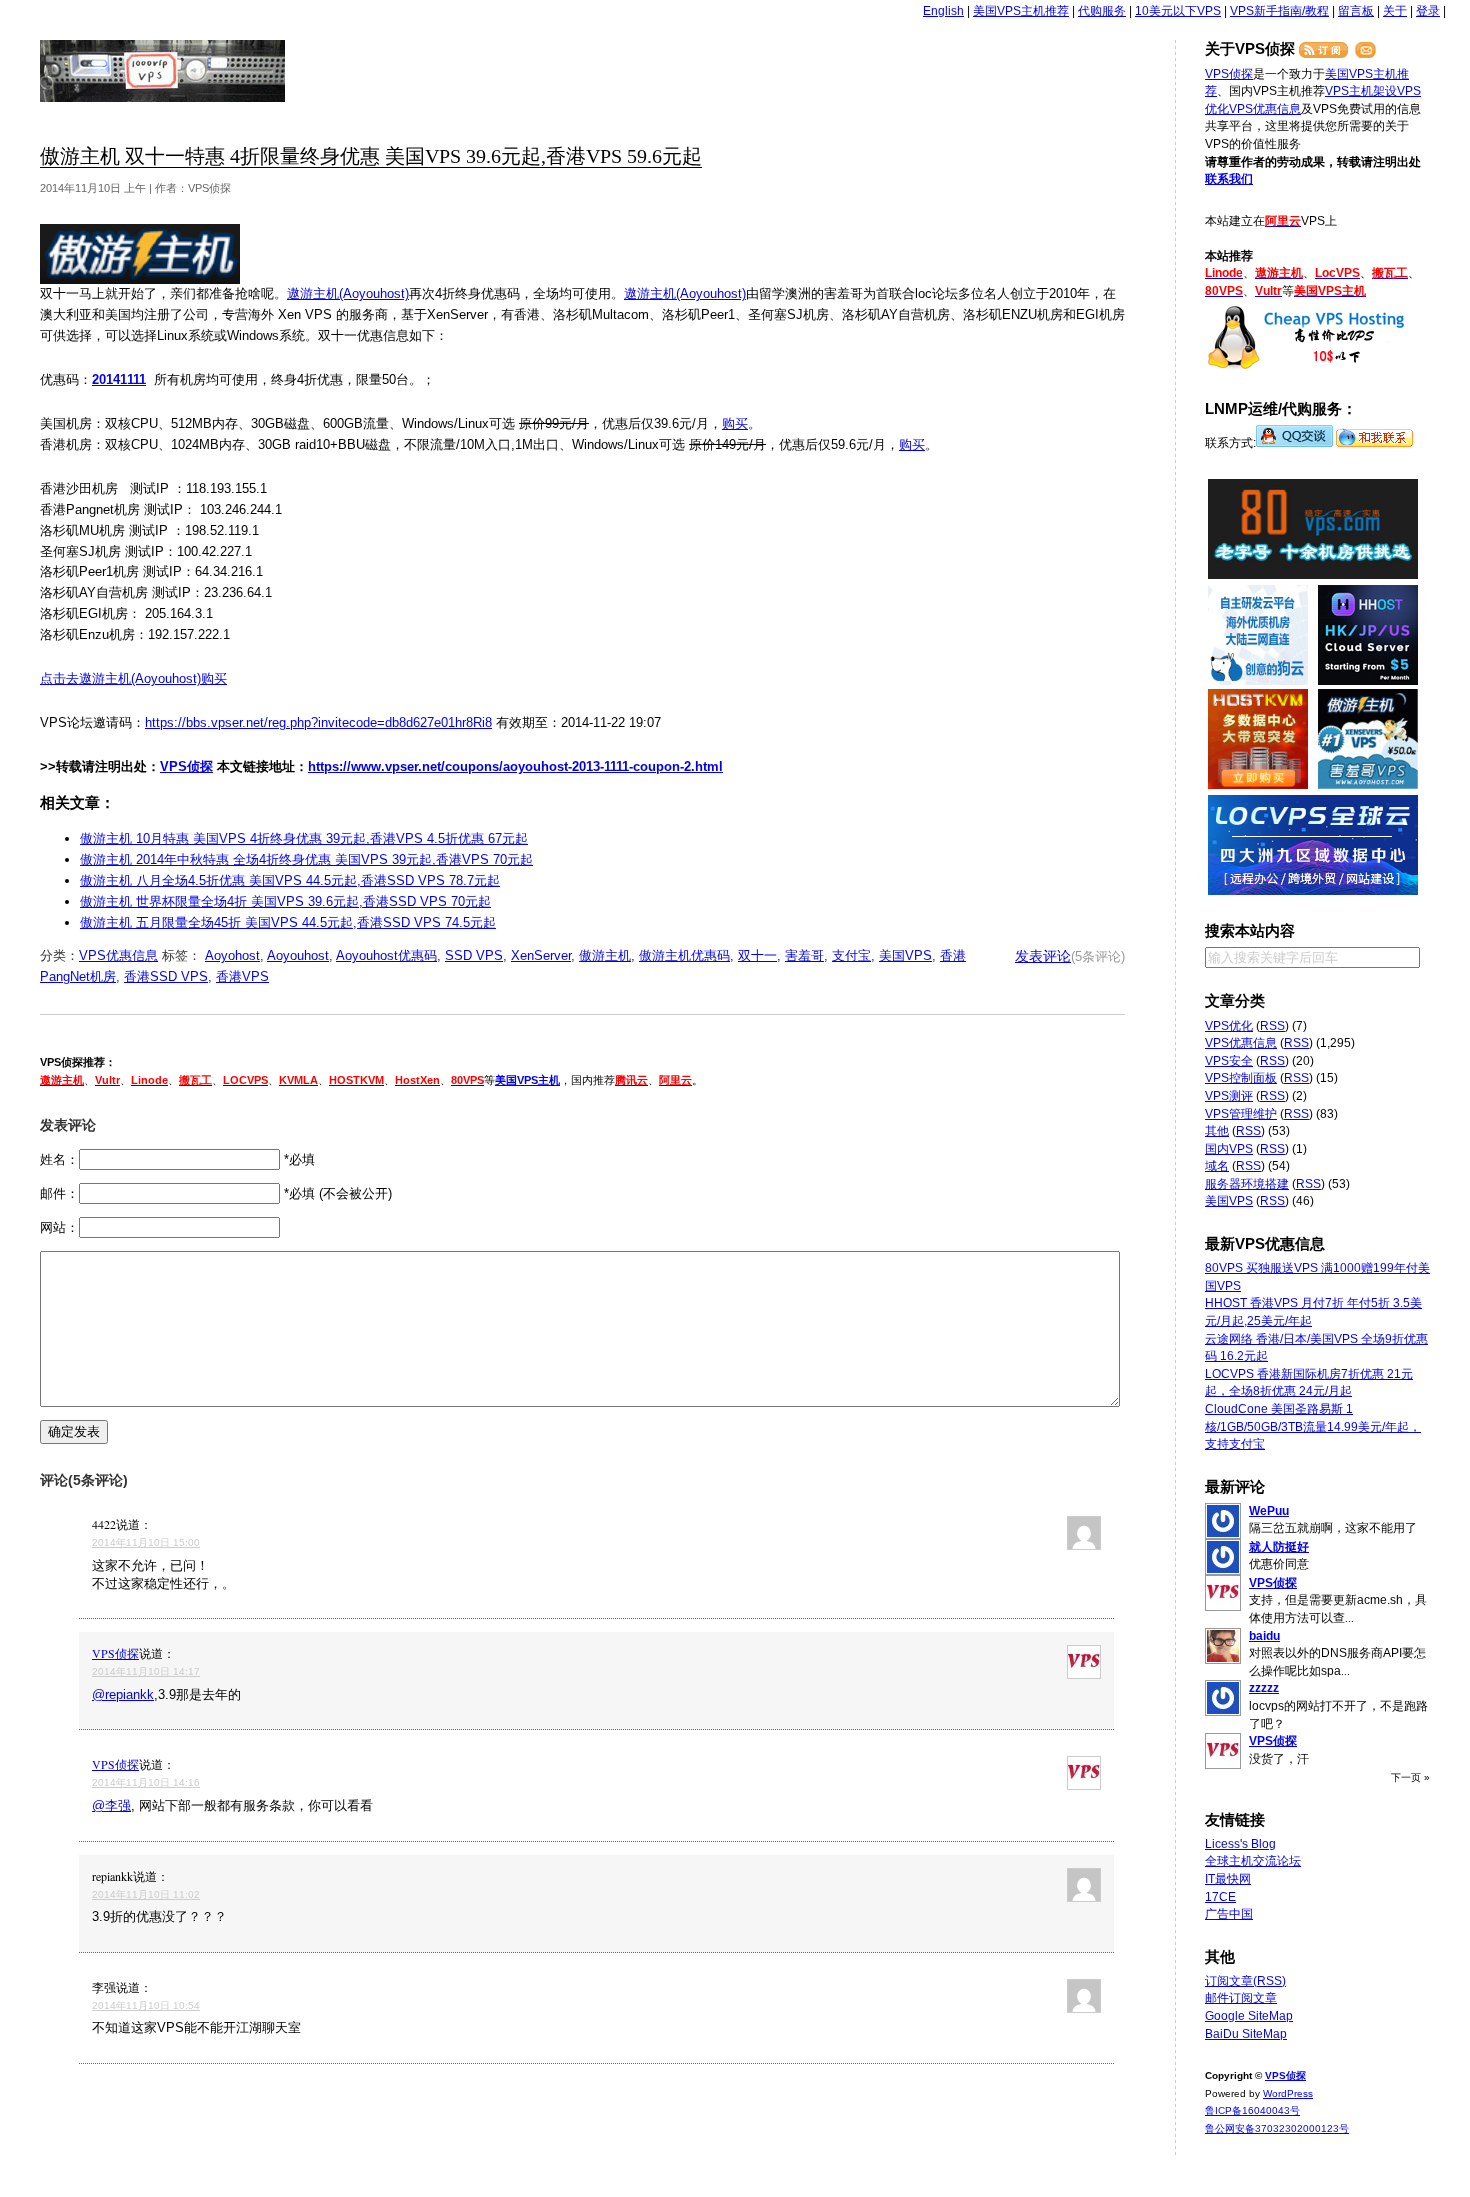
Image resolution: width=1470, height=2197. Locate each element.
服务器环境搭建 (1247, 1184)
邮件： (59, 1193)
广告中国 (1229, 1914)
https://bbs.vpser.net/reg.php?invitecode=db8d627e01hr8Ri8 (318, 722)
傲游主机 (605, 955)
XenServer (541, 955)
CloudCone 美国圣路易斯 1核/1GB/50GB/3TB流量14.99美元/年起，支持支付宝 (1313, 1426)
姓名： (59, 1159)
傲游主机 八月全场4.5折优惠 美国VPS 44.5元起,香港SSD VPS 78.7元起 (290, 880)
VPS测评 (1229, 1096)
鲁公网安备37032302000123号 (1277, 2128)
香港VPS (242, 976)
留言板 (1356, 11)
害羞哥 (804, 955)
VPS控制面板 (1241, 1078)
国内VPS (1229, 1149)
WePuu (1269, 1511)
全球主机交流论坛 (1253, 1861)
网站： (59, 1227)
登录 (1428, 11)
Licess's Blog (1240, 1844)
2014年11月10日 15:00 (146, 1542)
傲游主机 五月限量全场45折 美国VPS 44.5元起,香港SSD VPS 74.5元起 (288, 922)
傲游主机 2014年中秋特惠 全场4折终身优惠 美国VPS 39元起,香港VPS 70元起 (306, 859)
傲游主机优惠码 (684, 955)
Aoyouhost (298, 955)
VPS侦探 (163, 71)
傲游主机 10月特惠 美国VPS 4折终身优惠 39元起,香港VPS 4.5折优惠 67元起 (304, 838)
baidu (1264, 1636)
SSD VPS (474, 955)
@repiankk (123, 1694)
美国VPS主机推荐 (1021, 11)
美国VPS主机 (527, 1080)
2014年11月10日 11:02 (146, 1894)
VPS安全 (1229, 1061)
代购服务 (1102, 11)
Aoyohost (232, 955)
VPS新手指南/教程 (1279, 11)
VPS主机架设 (1361, 91)
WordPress (1288, 2093)
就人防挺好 (1279, 1547)
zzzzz (1264, 1688)
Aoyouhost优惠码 (386, 955)
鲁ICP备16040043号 (1252, 2110)
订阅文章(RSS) (1245, 1981)
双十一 (757, 955)
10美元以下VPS (1178, 11)
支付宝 (851, 955)
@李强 (111, 1805)
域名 (1217, 1166)
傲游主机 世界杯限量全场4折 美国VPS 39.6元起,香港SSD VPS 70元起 (285, 901)
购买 (735, 423)
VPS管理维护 (1241, 1114)
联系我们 (1229, 179)
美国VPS (905, 955)
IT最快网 (1228, 1879)
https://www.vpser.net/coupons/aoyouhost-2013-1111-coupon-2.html (515, 766)
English (943, 11)
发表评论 (1043, 956)
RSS (1272, 1026)
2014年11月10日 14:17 (146, 1671)
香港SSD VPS (166, 976)
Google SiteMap (1249, 2016)
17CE (1220, 1897)
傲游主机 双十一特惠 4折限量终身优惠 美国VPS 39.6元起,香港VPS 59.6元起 (371, 156)
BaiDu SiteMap (1246, 2034)
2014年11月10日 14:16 (146, 1782)
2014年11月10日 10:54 (146, 2005)
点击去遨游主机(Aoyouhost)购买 (133, 678)
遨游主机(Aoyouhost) (348, 293)
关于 (1395, 11)
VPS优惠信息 (118, 955)
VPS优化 (1229, 1026)
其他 (1217, 1131)
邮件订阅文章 (1241, 1998)
